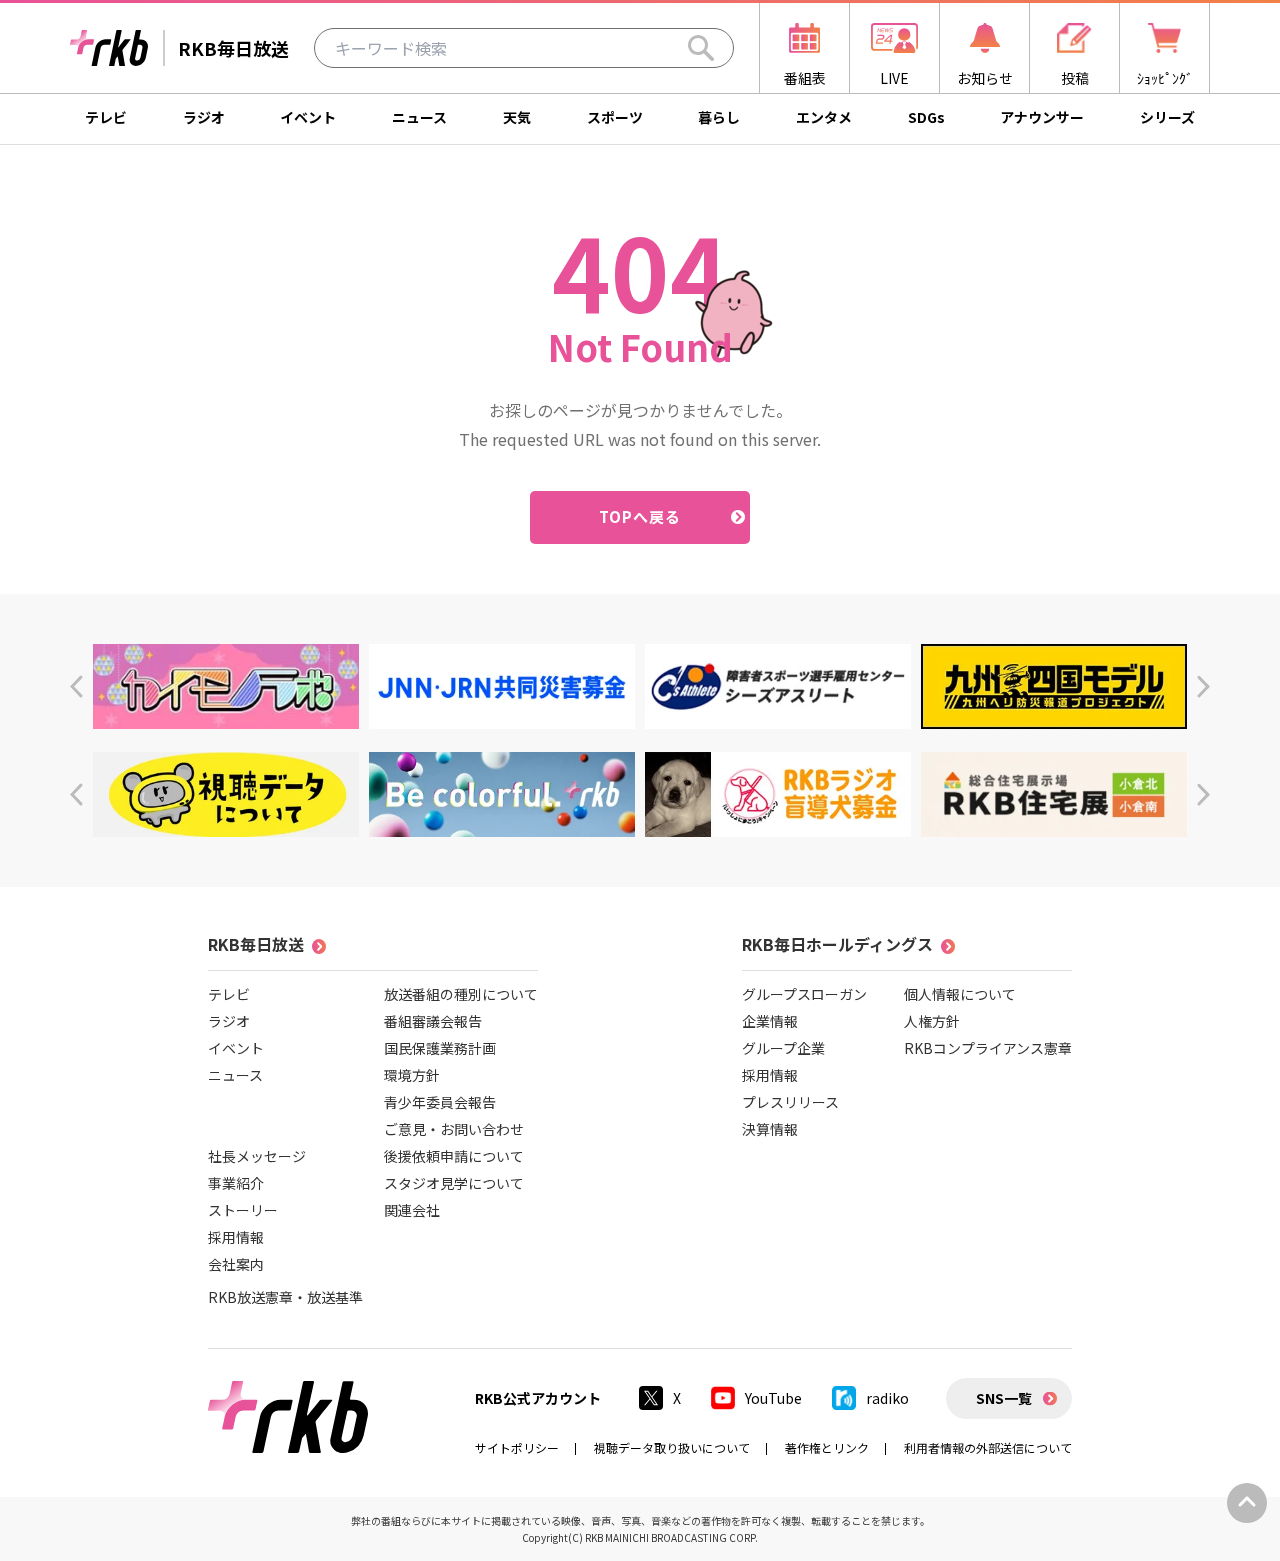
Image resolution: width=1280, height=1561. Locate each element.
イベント (308, 117)
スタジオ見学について (454, 1183)
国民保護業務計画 (440, 1048)
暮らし (719, 117)
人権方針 (932, 1021)
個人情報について (960, 994)
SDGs (926, 117)
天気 (517, 117)
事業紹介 (236, 1183)
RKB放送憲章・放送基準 (285, 1297)
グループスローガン (804, 994)
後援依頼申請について (454, 1156)
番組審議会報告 (433, 1021)
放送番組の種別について (461, 994)
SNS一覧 (1004, 1398)
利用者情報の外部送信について (988, 1447)
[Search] (701, 48)
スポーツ (615, 117)
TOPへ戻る (640, 516)
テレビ (106, 117)
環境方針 (412, 1075)
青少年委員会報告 (440, 1102)
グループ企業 (783, 1048)
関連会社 (412, 1210)
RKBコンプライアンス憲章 (988, 1048)
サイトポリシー (517, 1447)
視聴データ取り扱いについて (672, 1447)
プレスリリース (790, 1102)
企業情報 (770, 1021)
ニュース (419, 117)
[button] (76, 686)
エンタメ (824, 117)
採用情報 (236, 1237)
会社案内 (236, 1264)
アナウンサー (1042, 117)
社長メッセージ (257, 1156)
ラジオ (204, 117)
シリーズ (1167, 117)
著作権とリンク (827, 1447)
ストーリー (243, 1210)
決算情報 (770, 1129)
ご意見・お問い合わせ (454, 1129)
